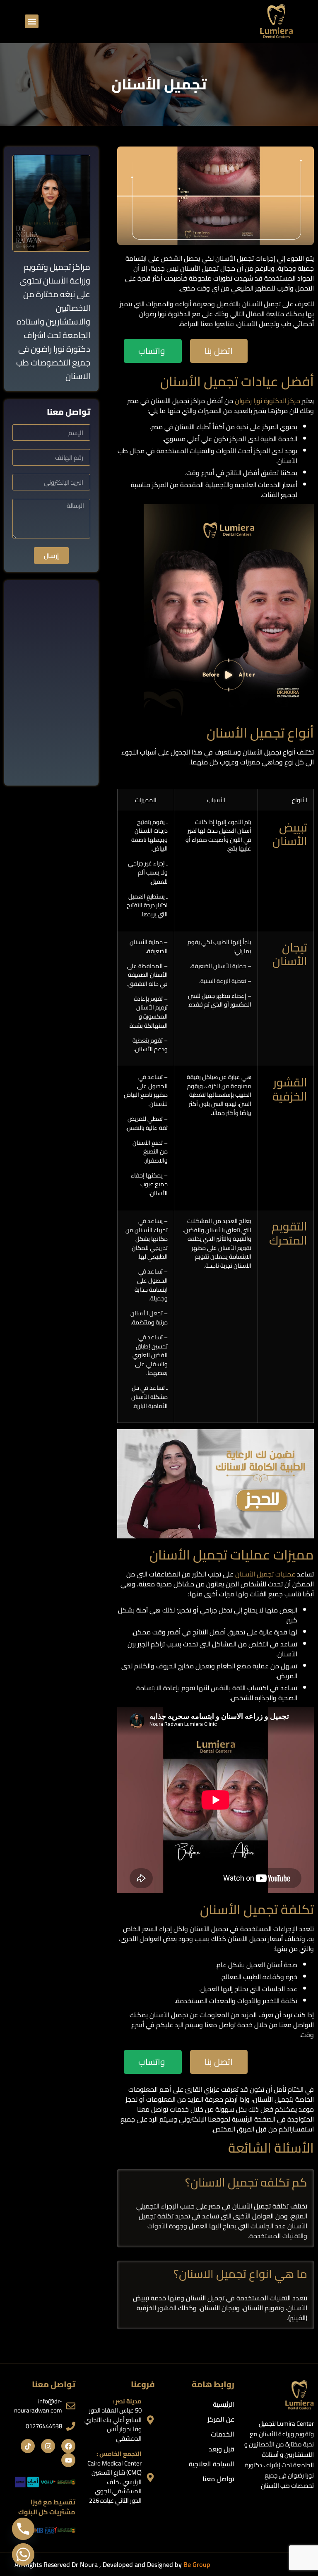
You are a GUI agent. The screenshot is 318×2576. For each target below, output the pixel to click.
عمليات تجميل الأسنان (265, 1574)
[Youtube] (68, 2460)
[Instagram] (48, 2446)
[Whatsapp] (23, 2554)
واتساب (152, 351)
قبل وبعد (222, 2449)
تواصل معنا (218, 2479)
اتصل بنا (219, 351)
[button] (32, 21)
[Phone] (23, 2529)
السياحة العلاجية (212, 2464)
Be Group (197, 2564)
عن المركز (221, 2419)
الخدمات (223, 2434)
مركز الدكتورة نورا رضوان (267, 401)
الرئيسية (224, 2404)
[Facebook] (68, 2446)
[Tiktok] (28, 2446)
